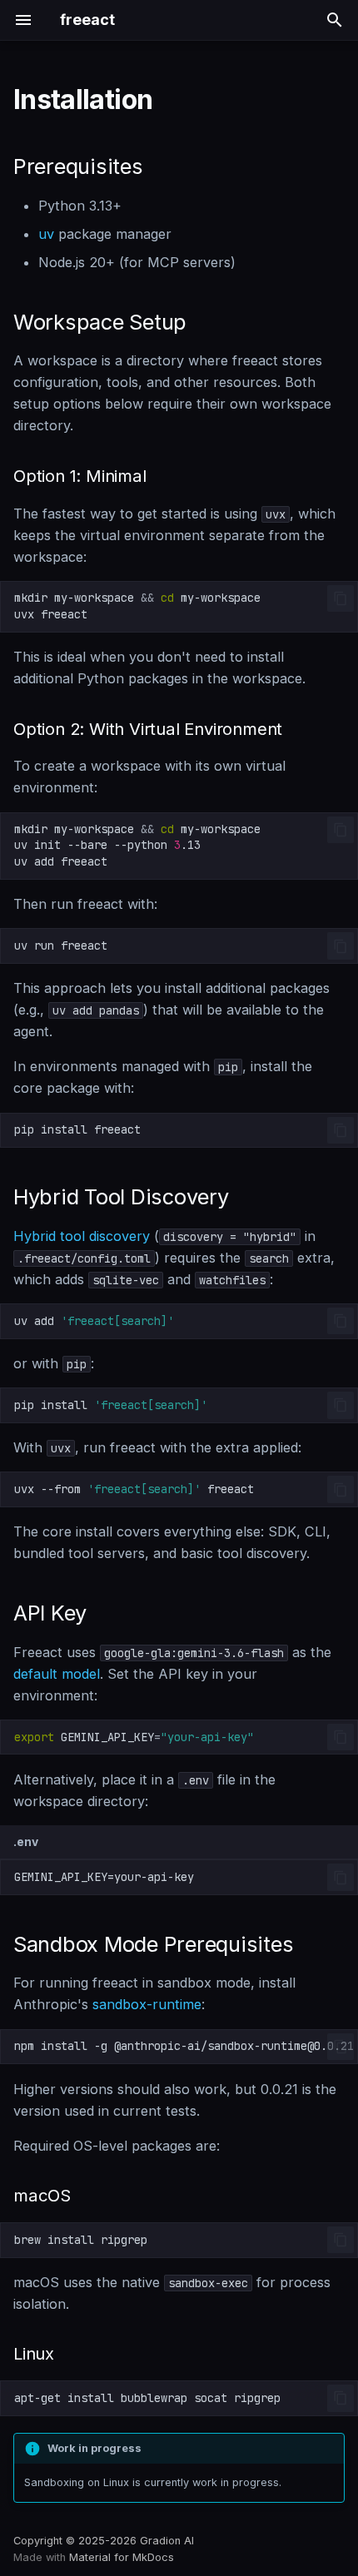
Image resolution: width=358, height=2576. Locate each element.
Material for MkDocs (122, 2557)
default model (57, 1674)
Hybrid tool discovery (82, 1236)
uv (46, 234)
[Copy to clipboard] (341, 598)
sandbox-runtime (147, 2004)
